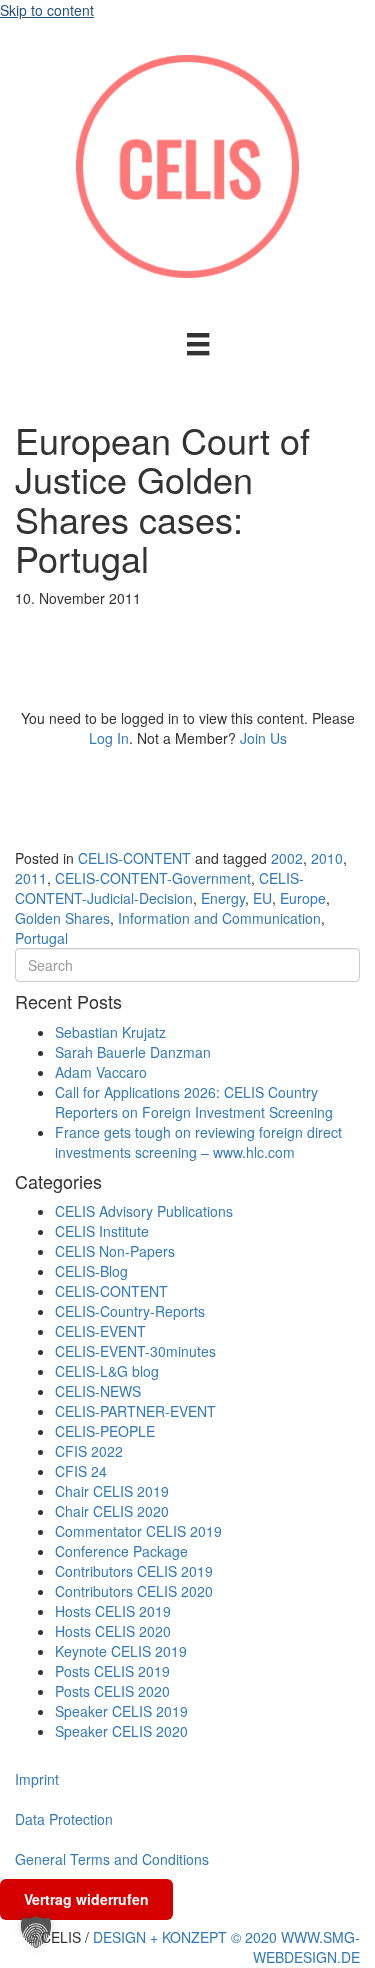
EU (262, 898)
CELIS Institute (102, 1231)
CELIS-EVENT (100, 1331)
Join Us (263, 738)
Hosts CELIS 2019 (113, 1611)
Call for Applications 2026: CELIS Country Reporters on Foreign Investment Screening (194, 1102)
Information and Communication (219, 918)
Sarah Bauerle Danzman (133, 1052)
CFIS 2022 (89, 1451)
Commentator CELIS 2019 (138, 1531)
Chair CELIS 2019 (112, 1491)
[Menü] (198, 344)
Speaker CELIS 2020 (121, 1731)
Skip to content (47, 10)
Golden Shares (62, 918)
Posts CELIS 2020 (112, 1691)
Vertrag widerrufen (86, 1899)
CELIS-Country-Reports (130, 1311)
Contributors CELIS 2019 (134, 1571)
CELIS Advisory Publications (144, 1211)
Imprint (37, 1779)
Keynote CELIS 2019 (121, 1651)
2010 (327, 858)
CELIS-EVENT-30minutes (135, 1351)
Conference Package (121, 1551)
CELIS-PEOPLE (105, 1431)
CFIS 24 (81, 1471)
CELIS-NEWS (98, 1391)
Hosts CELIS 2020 (113, 1631)
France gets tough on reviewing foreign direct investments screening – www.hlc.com (198, 1142)
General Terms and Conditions (112, 1859)
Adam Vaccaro (101, 1072)
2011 (31, 878)
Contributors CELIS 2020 (134, 1591)
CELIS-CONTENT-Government (153, 878)
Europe (303, 898)
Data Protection (64, 1819)
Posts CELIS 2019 (112, 1671)
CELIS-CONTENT (134, 858)
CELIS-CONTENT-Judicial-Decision (159, 888)
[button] (36, 1932)
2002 (287, 858)
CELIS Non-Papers (115, 1251)
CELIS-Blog (91, 1271)
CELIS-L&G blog (107, 1371)
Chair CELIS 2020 (112, 1511)
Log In (109, 738)
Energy (223, 898)
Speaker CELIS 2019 (121, 1711)
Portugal (41, 938)
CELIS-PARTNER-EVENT (135, 1411)
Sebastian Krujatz (110, 1032)
